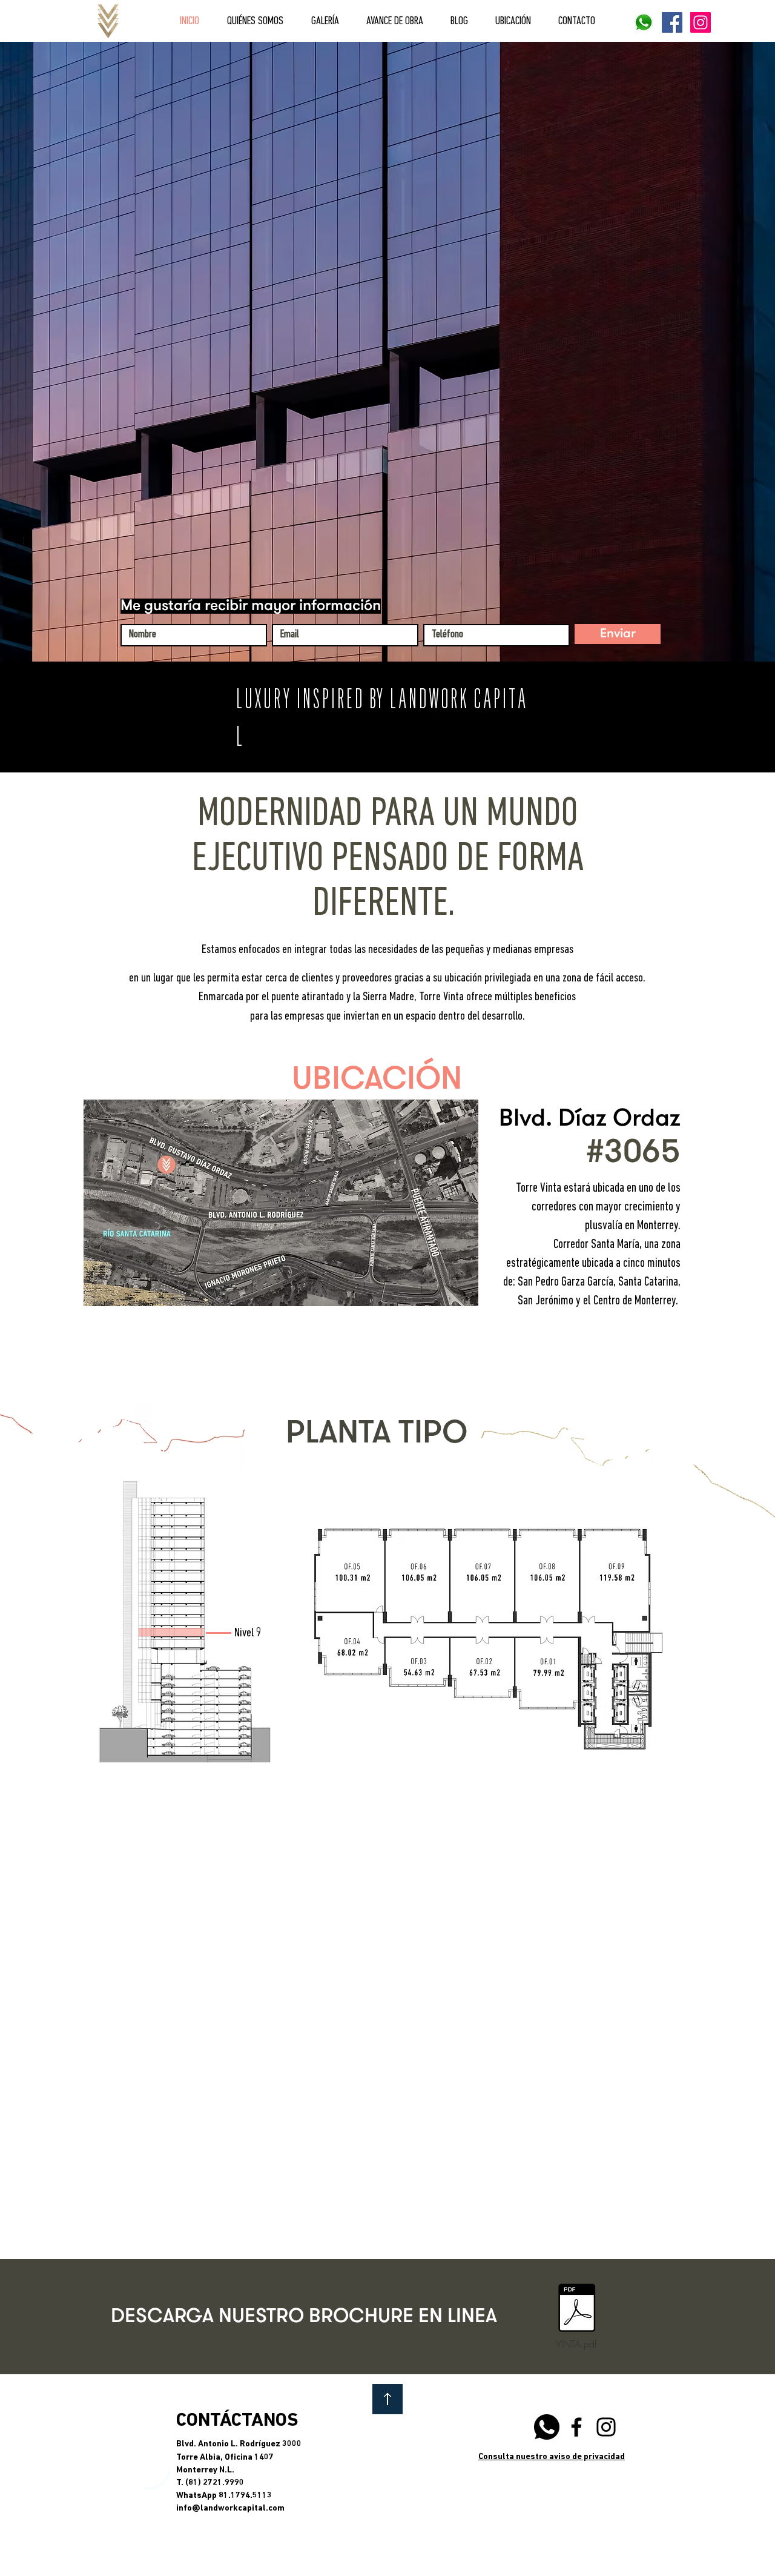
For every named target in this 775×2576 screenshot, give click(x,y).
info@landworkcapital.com (230, 2508)
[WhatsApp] (547, 2427)
